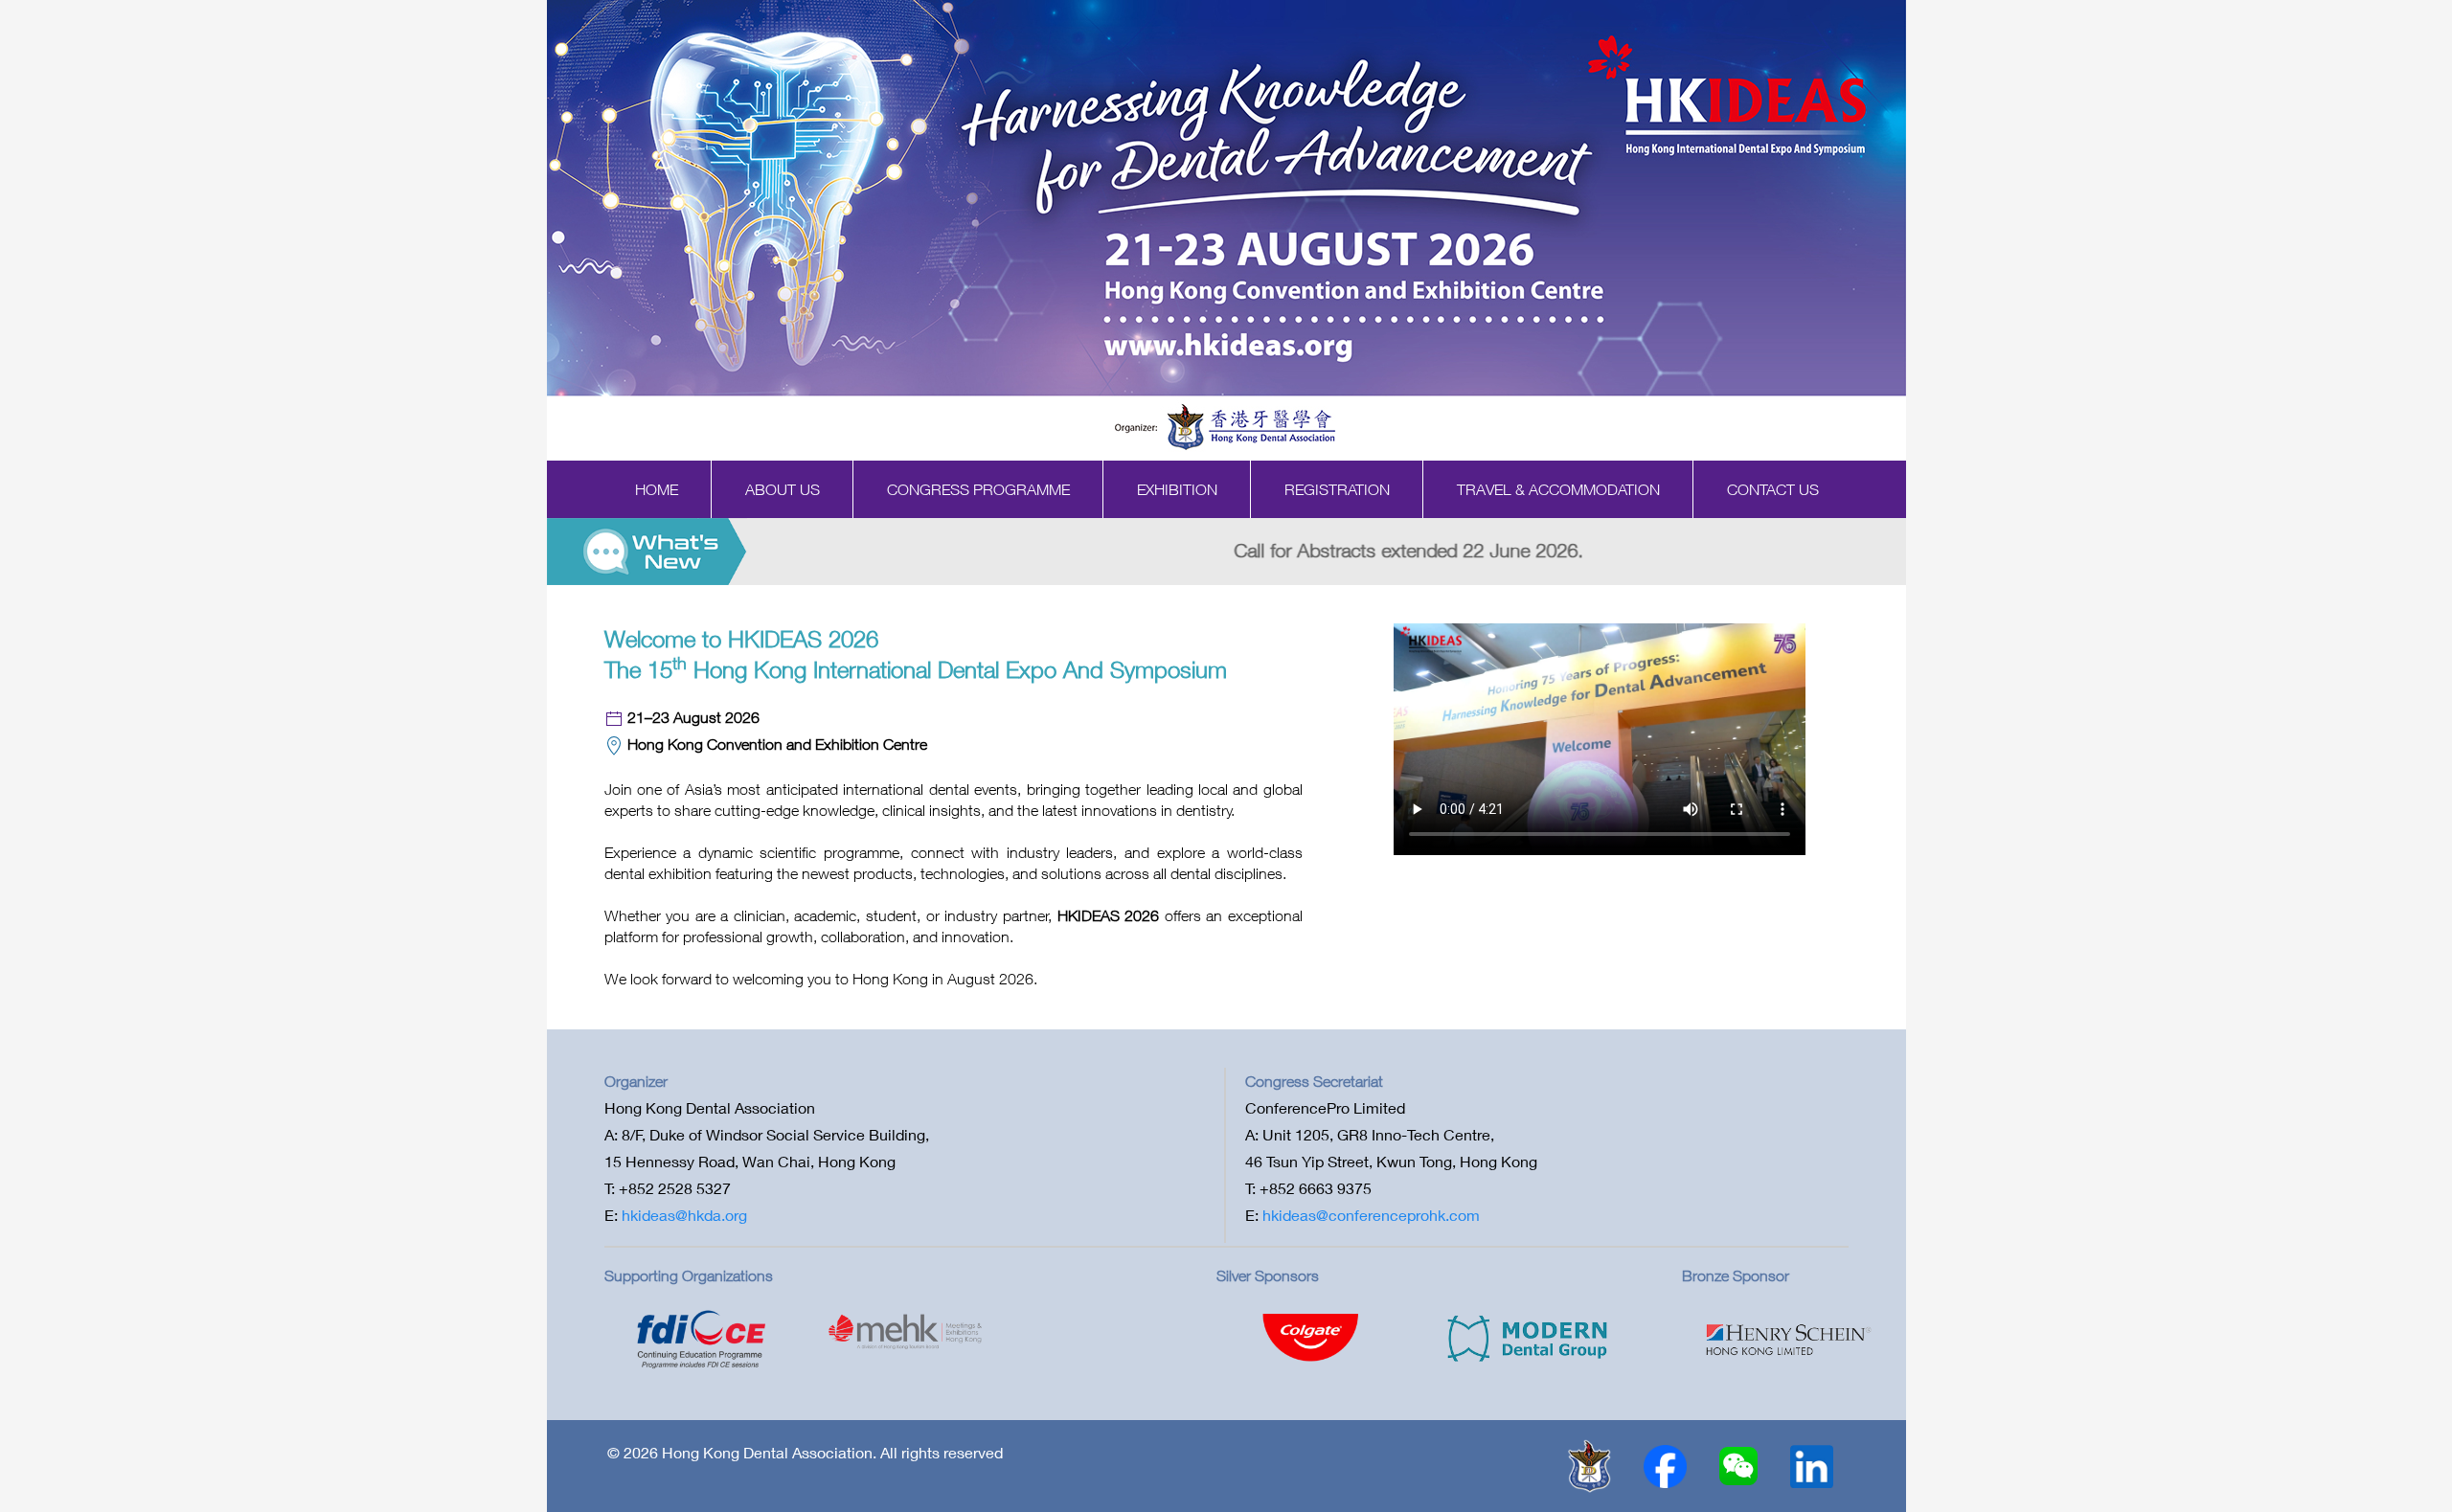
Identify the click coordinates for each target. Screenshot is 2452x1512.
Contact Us (1773, 489)
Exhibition (1177, 489)
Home (657, 489)
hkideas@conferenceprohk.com (1371, 1215)
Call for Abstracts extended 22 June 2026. (951, 550)
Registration (1337, 489)
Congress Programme (978, 489)
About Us (783, 489)
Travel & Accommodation (1558, 489)
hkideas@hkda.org (684, 1215)
